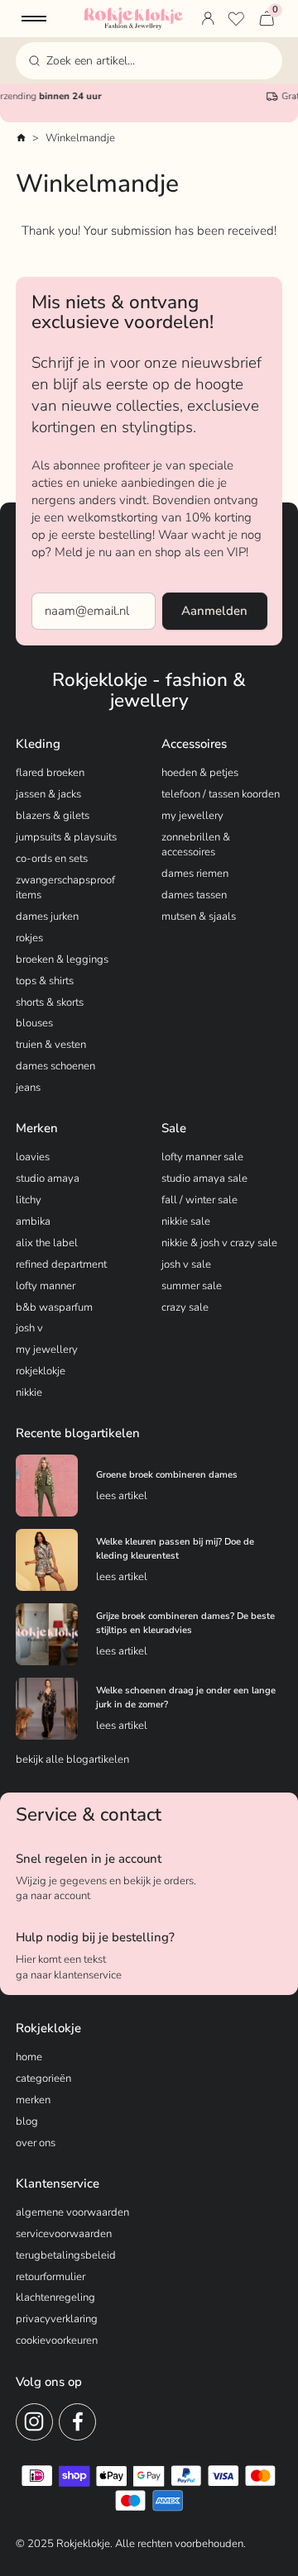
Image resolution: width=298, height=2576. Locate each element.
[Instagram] (34, 2422)
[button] (34, 19)
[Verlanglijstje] (236, 19)
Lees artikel (122, 1496)
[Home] (21, 138)
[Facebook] (77, 2422)
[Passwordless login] (208, 19)
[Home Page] (133, 19)
